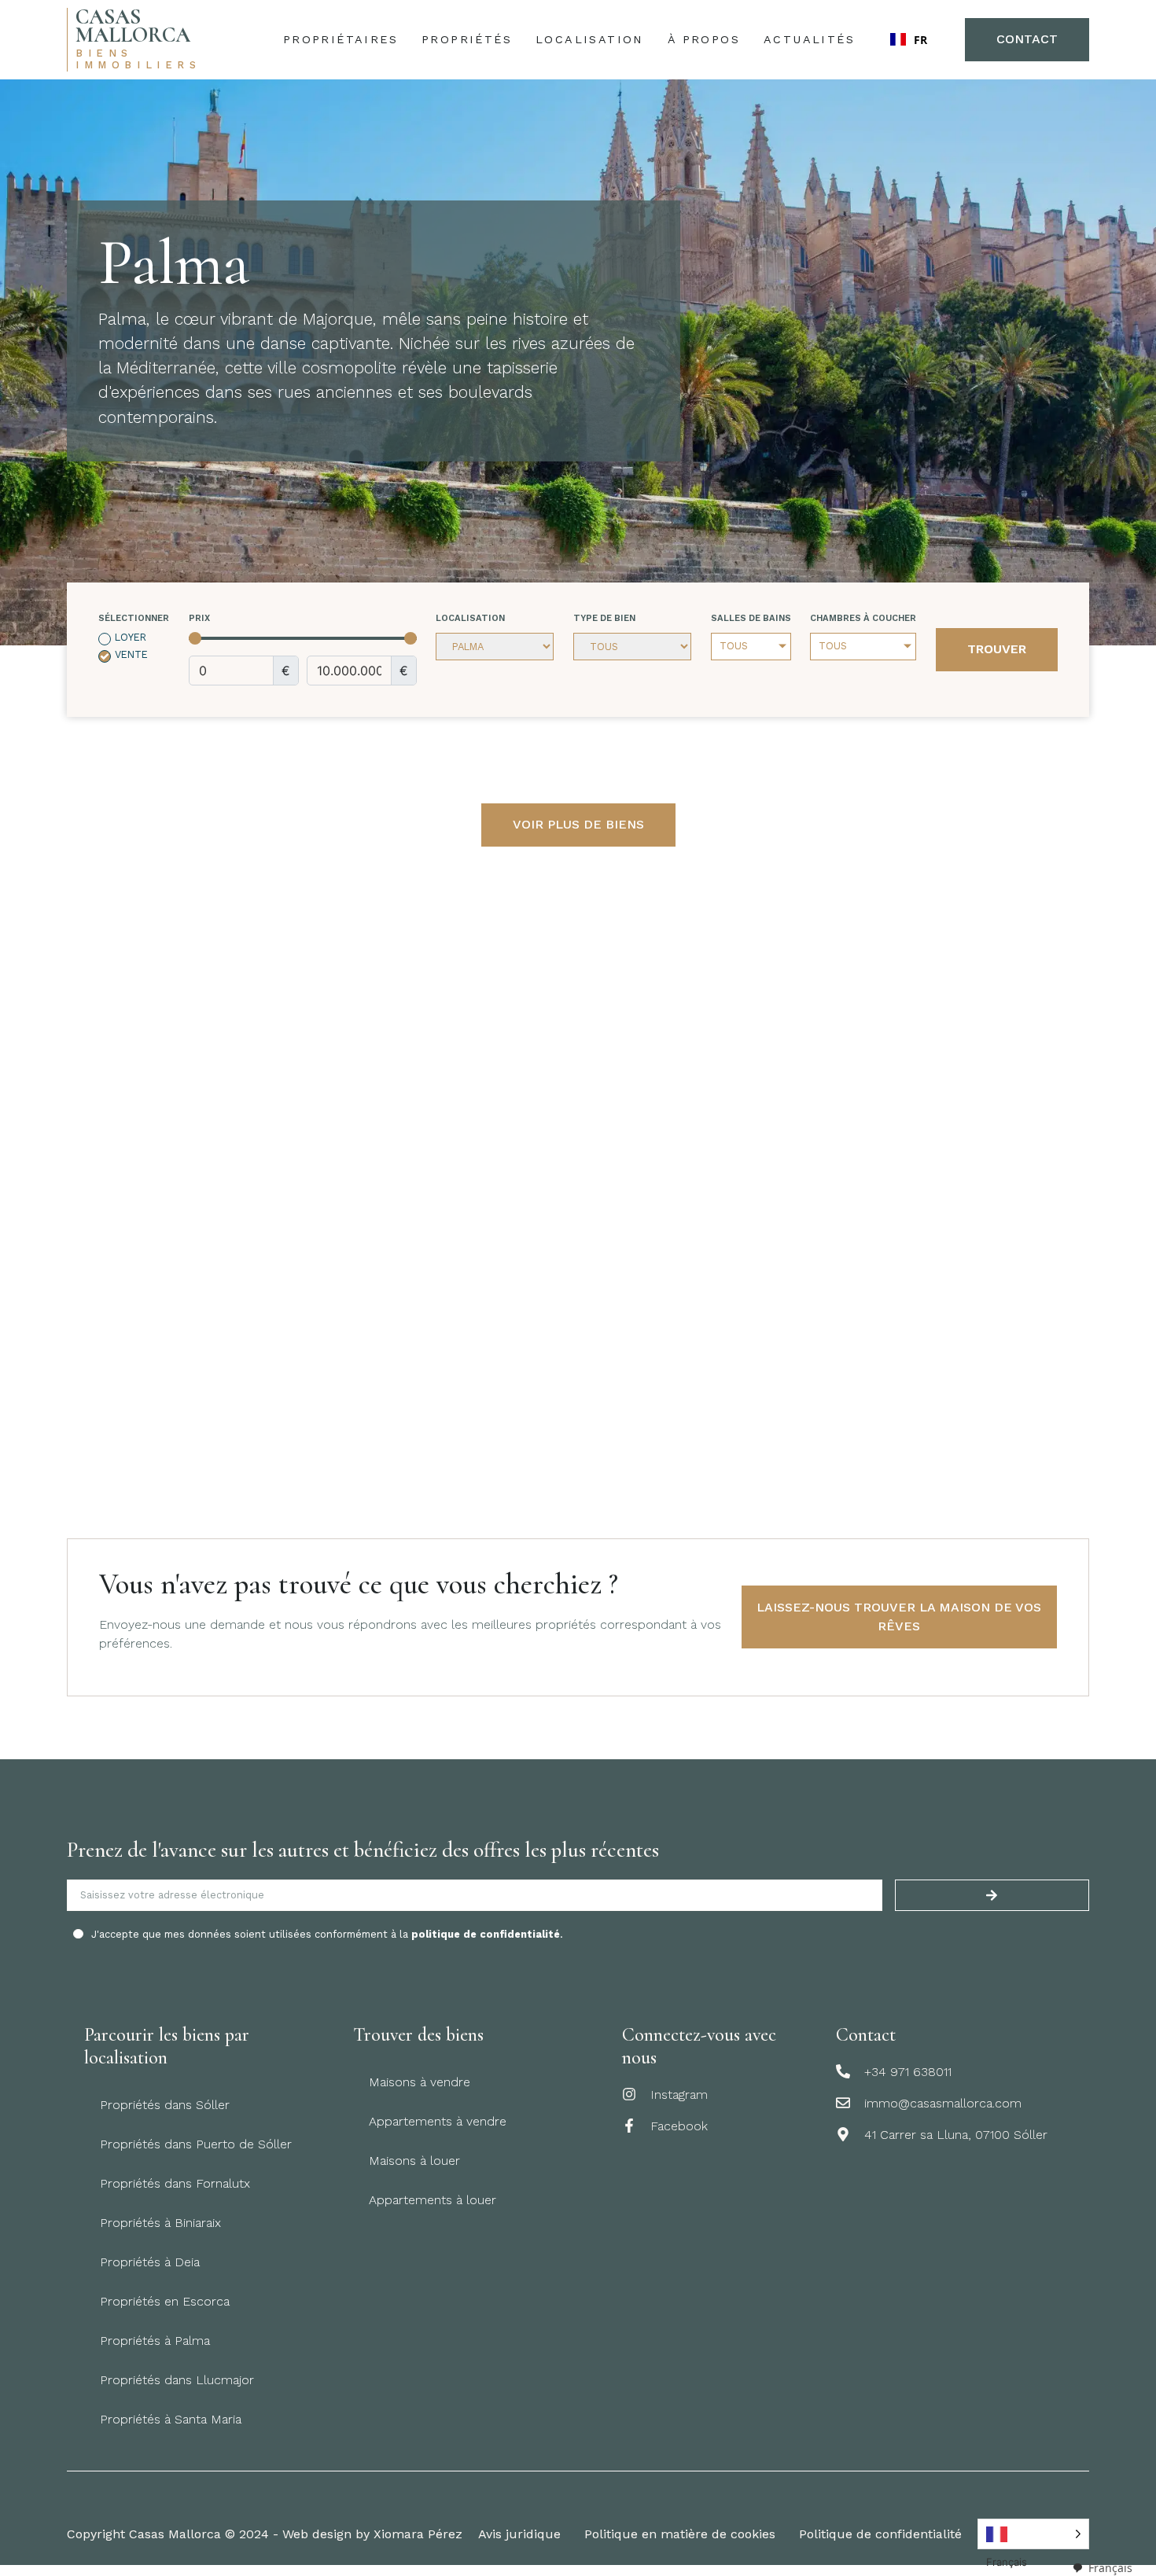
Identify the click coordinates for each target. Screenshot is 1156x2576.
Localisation (590, 39)
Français (1110, 2568)
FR (920, 40)
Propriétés (467, 39)
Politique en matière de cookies (680, 2534)
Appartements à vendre (438, 2121)
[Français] (1033, 2534)
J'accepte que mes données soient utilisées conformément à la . (327, 1934)
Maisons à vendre (420, 2082)
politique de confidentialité (486, 1934)
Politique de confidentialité (880, 2534)
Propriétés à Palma (155, 2341)
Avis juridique (519, 2534)
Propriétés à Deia (150, 2262)
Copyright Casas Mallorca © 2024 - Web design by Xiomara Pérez (265, 2534)
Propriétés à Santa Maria (171, 2419)
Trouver (997, 649)
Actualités (809, 39)
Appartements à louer (433, 2200)
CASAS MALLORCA (133, 26)
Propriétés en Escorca (165, 2301)
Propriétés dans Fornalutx (175, 2183)
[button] (910, 39)
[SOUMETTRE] (992, 1895)
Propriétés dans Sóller (165, 2105)
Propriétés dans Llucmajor (177, 2380)
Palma (174, 263)
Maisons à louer (414, 2161)
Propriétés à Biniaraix (160, 2223)
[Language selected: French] (1033, 2534)
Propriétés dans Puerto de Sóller (196, 2144)
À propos (704, 39)
